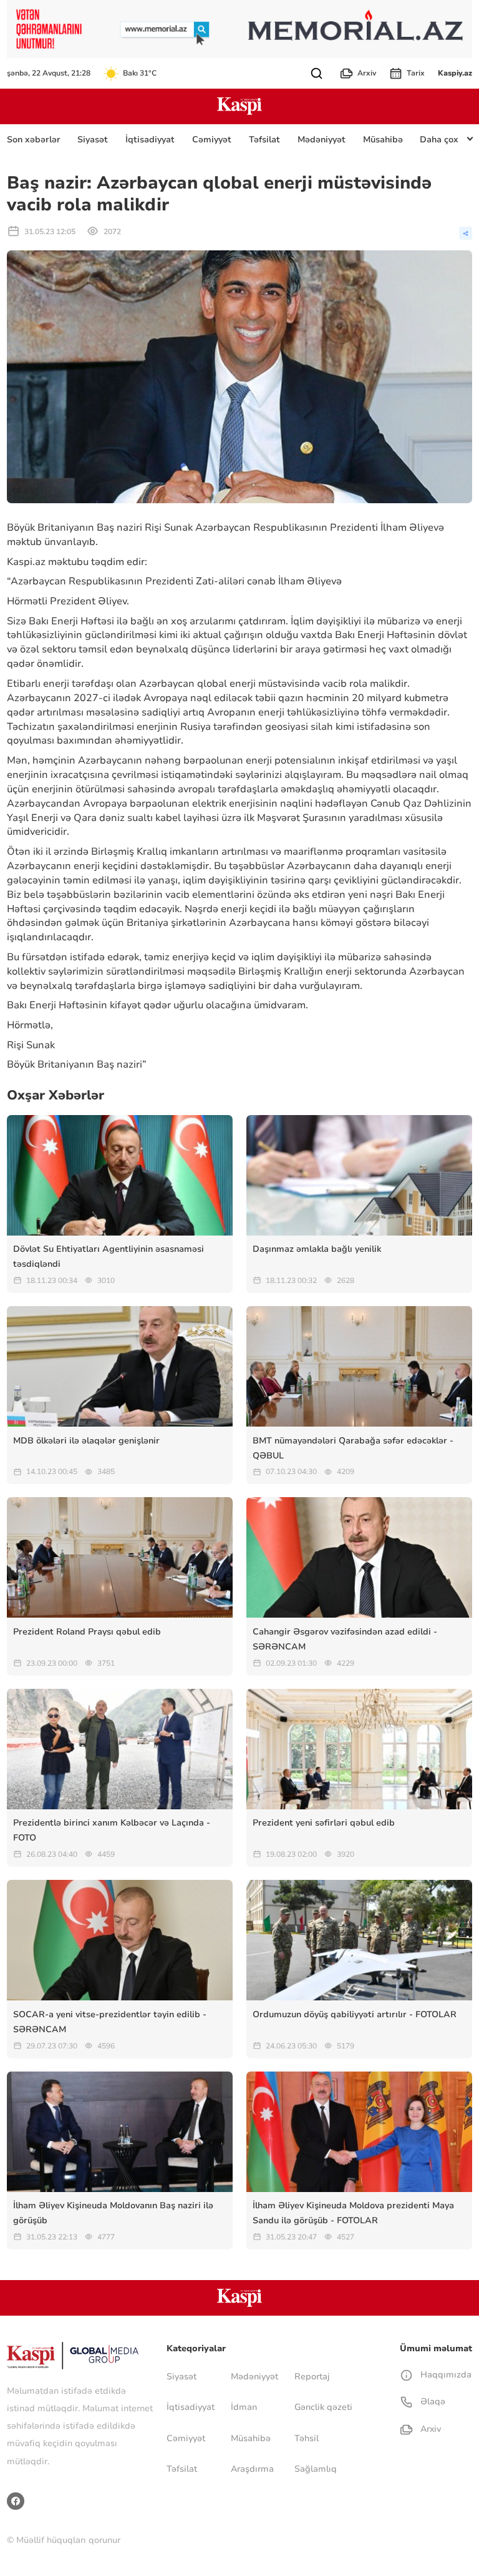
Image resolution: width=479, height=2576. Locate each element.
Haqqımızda (444, 2375)
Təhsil (307, 2438)
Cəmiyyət (212, 140)
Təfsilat (264, 140)
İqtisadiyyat (150, 140)
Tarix (416, 73)
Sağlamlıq (316, 2469)
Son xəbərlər (34, 140)
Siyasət (93, 140)
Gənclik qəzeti (323, 2407)
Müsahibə (383, 140)
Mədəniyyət (322, 140)
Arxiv (367, 73)
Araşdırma (252, 2469)
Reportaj (312, 2377)
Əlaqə (431, 2401)
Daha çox (439, 140)
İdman (244, 2407)
